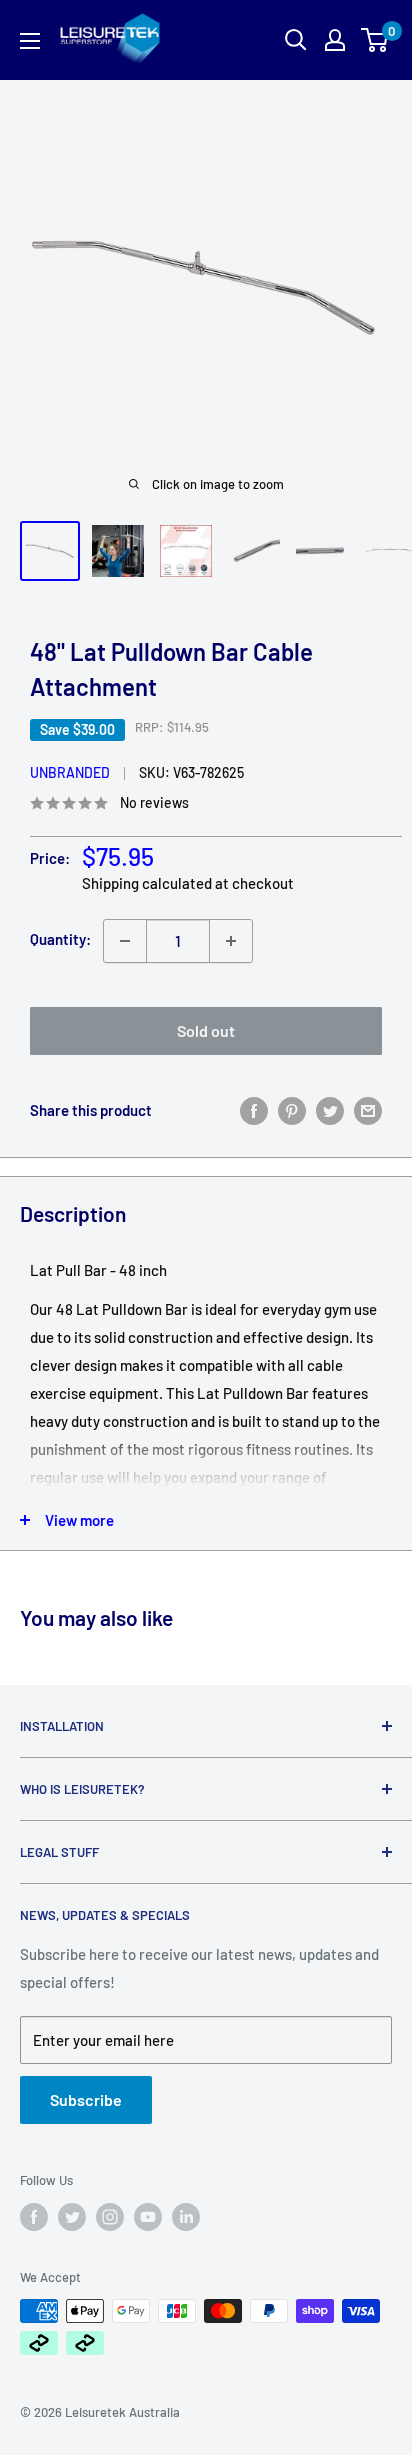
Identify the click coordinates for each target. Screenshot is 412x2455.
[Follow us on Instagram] (110, 2217)
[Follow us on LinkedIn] (186, 2217)
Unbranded (70, 772)
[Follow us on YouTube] (148, 2217)
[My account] (335, 40)
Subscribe (86, 2099)
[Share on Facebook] (254, 1110)
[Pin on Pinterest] (292, 1110)
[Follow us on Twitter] (72, 2217)
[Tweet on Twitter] (330, 1110)
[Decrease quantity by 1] (125, 941)
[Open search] (296, 40)
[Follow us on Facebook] (34, 2217)
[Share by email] (368, 1110)
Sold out (206, 1030)
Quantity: (60, 939)
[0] (375, 40)
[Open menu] (30, 41)
